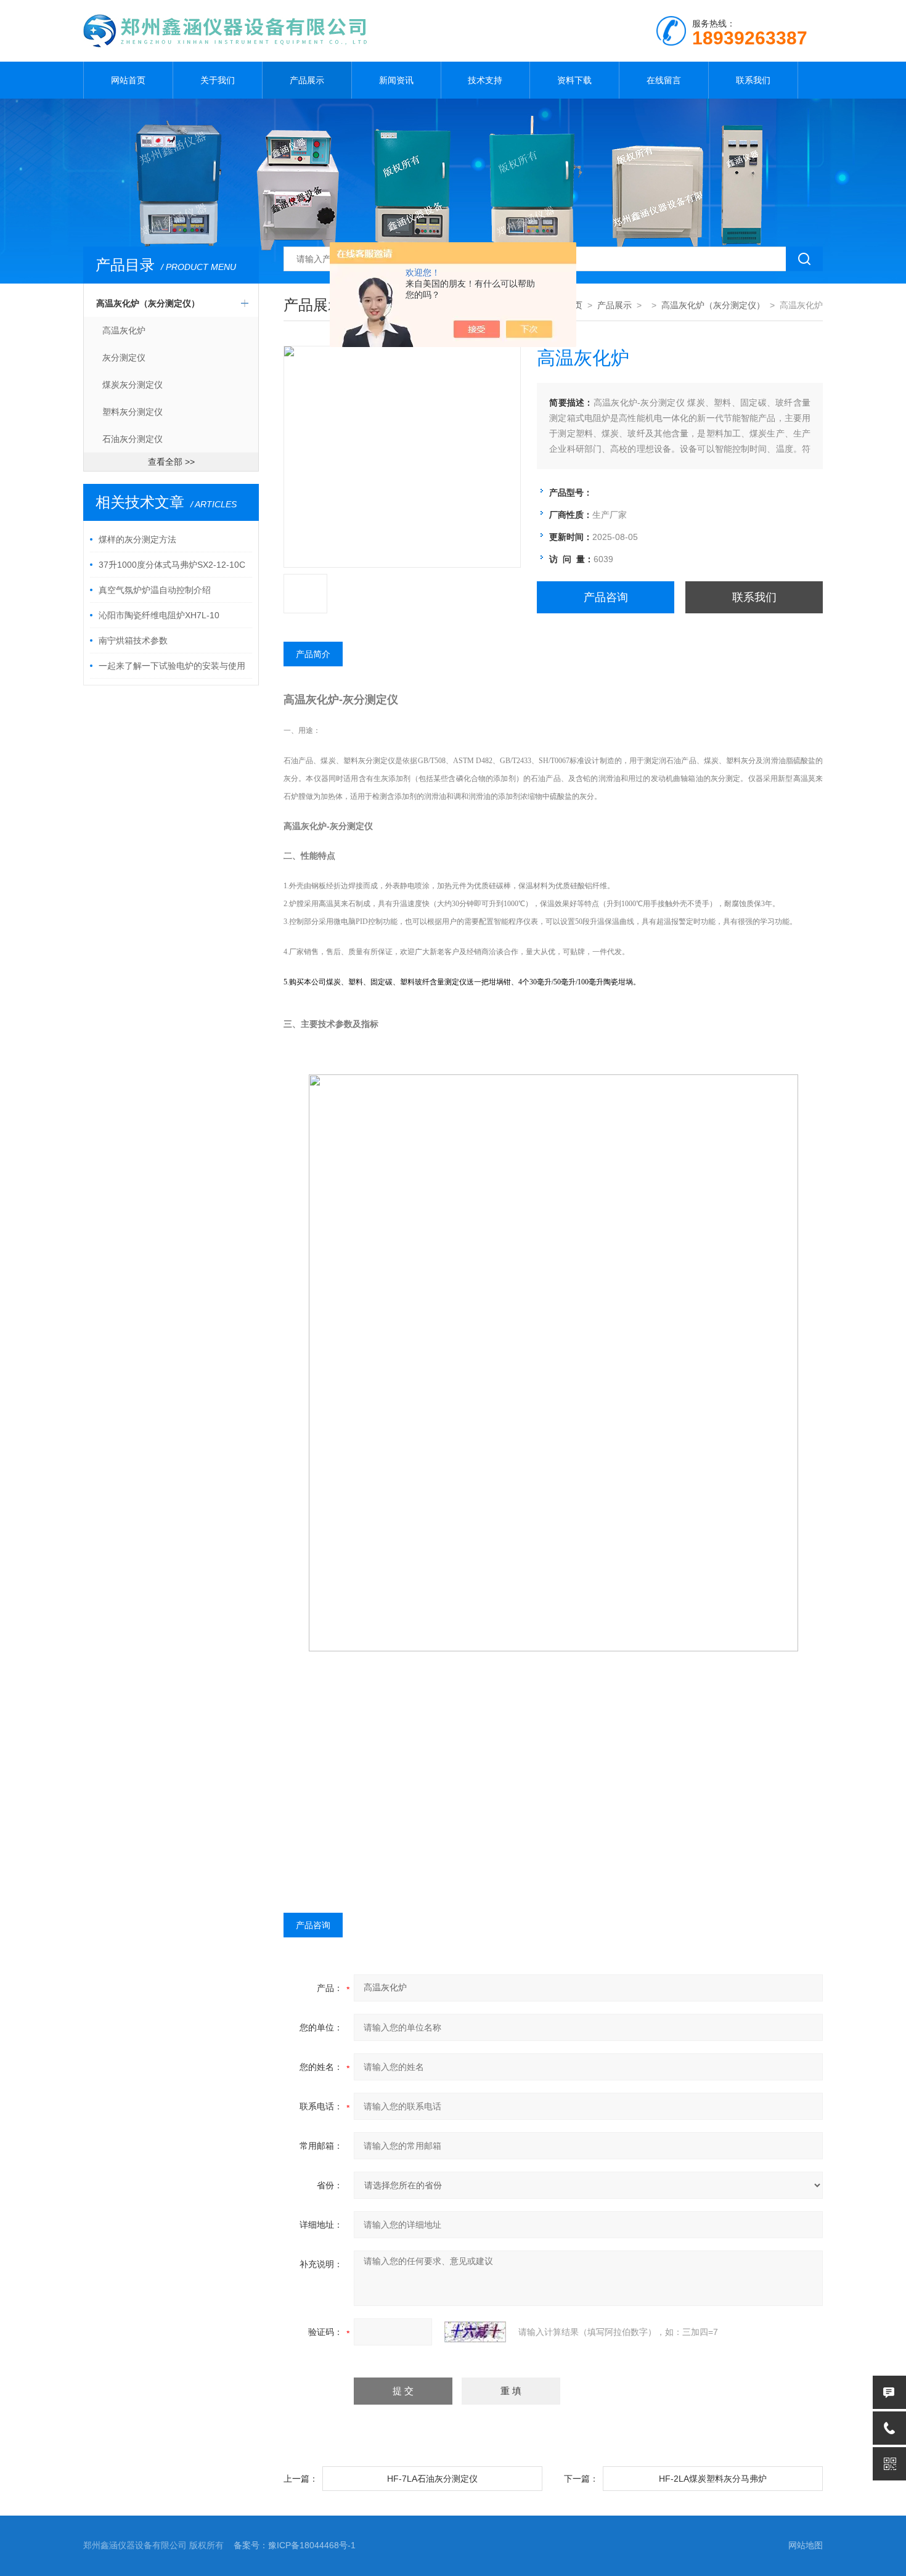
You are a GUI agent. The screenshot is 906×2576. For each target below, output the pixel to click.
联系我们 (753, 80)
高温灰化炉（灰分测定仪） (148, 303)
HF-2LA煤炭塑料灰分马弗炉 (713, 2479)
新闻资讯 (396, 80)
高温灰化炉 (124, 330)
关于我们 (218, 80)
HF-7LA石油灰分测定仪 (432, 2479)
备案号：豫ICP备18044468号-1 (295, 2545)
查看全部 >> (171, 462)
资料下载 (574, 80)
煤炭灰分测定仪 (133, 385)
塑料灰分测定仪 (133, 412)
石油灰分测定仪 (133, 439)
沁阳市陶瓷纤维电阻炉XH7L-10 (159, 615)
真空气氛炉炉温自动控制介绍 (155, 590)
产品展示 (307, 80)
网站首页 (128, 80)
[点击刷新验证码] (475, 2332)
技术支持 (485, 80)
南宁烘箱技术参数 (133, 640)
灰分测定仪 (124, 358)
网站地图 (806, 2545)
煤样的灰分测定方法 (137, 539)
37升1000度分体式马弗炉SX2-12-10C (172, 565)
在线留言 (664, 80)
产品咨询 (606, 597)
